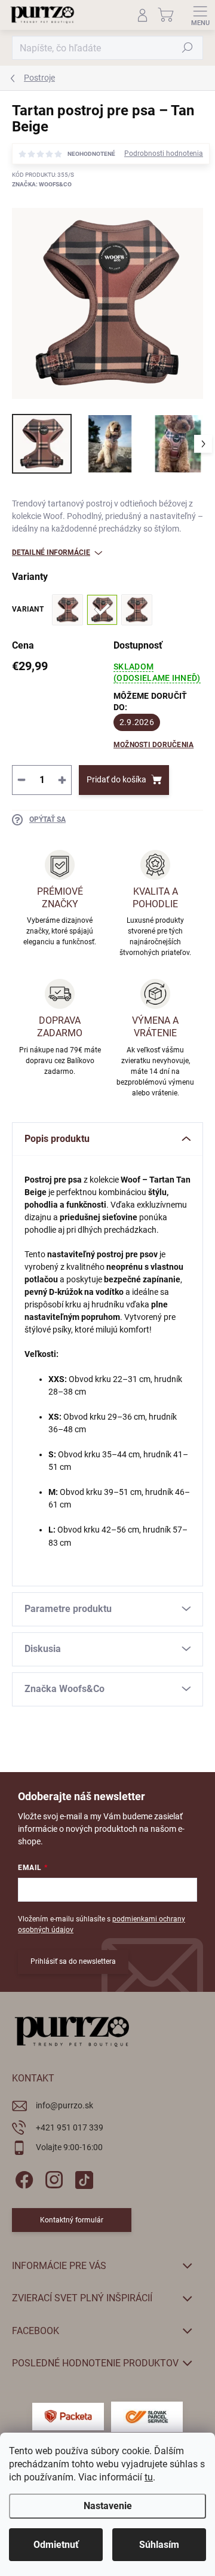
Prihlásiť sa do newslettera (73, 1961)
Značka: (42, 184)
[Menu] (200, 15)
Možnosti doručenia (153, 745)
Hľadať (188, 48)
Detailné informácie (51, 552)
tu (149, 2477)
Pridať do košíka (116, 779)
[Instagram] (52, 2177)
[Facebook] (22, 2177)
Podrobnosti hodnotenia (164, 153)
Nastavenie (108, 2506)
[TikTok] (82, 2177)
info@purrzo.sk (64, 2105)
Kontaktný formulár (72, 2220)
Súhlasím (159, 2545)
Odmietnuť (56, 2545)
